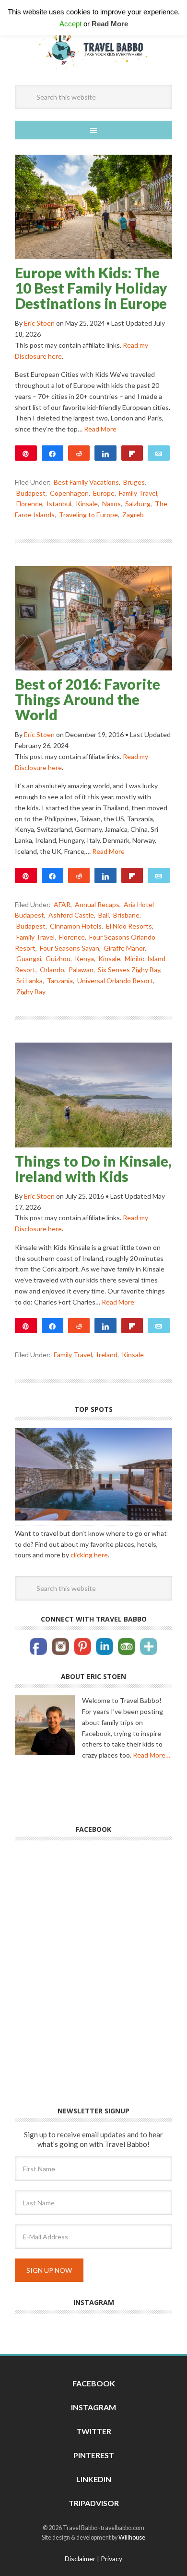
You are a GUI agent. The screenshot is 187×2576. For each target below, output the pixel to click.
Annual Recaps (97, 904)
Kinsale (87, 504)
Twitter (94, 2431)
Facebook (94, 2383)
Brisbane (126, 915)
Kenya (84, 959)
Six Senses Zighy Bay (129, 970)
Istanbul (59, 504)
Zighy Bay (31, 992)
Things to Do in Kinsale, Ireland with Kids (93, 1169)
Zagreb (133, 515)
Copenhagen (69, 493)
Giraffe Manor (124, 948)
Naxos (111, 504)
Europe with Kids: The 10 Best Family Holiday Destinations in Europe (91, 288)
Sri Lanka (29, 981)
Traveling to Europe (88, 515)
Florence (29, 504)
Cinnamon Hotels (76, 926)
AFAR (62, 904)
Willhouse (132, 2537)
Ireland (107, 1355)
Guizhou (58, 959)
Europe (104, 493)
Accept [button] (70, 24)
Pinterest (94, 2455)
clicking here (89, 1555)
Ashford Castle (71, 915)
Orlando (52, 970)
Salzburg (138, 504)
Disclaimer (80, 2559)
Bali (104, 915)
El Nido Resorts (129, 926)
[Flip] (132, 453)
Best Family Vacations (86, 482)
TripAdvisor (94, 2503)
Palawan (81, 970)
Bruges (134, 482)
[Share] (53, 453)
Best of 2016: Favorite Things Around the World (88, 699)
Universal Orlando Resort (115, 981)
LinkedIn (94, 2479)
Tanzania (60, 981)
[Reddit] (79, 453)
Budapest (31, 493)
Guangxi (29, 959)
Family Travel (138, 493)
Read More (100, 429)
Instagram (93, 2407)
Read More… (152, 1755)
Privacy (111, 2559)
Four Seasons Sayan (70, 948)
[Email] (158, 453)
